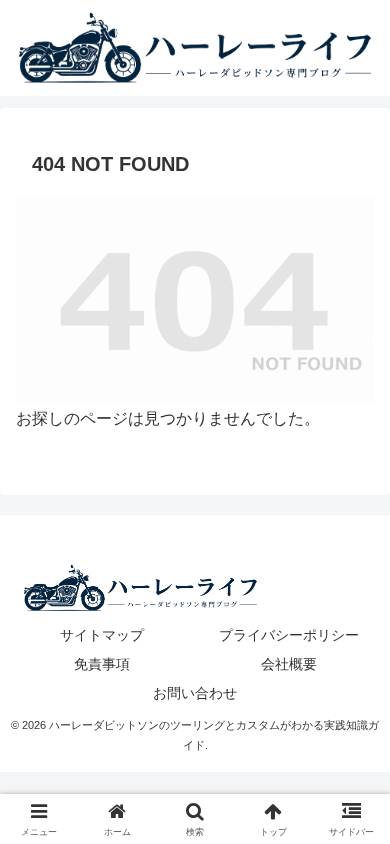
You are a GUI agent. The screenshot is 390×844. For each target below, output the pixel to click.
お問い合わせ (195, 693)
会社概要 (289, 664)
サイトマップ (102, 635)
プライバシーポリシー (289, 635)
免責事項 (102, 664)
